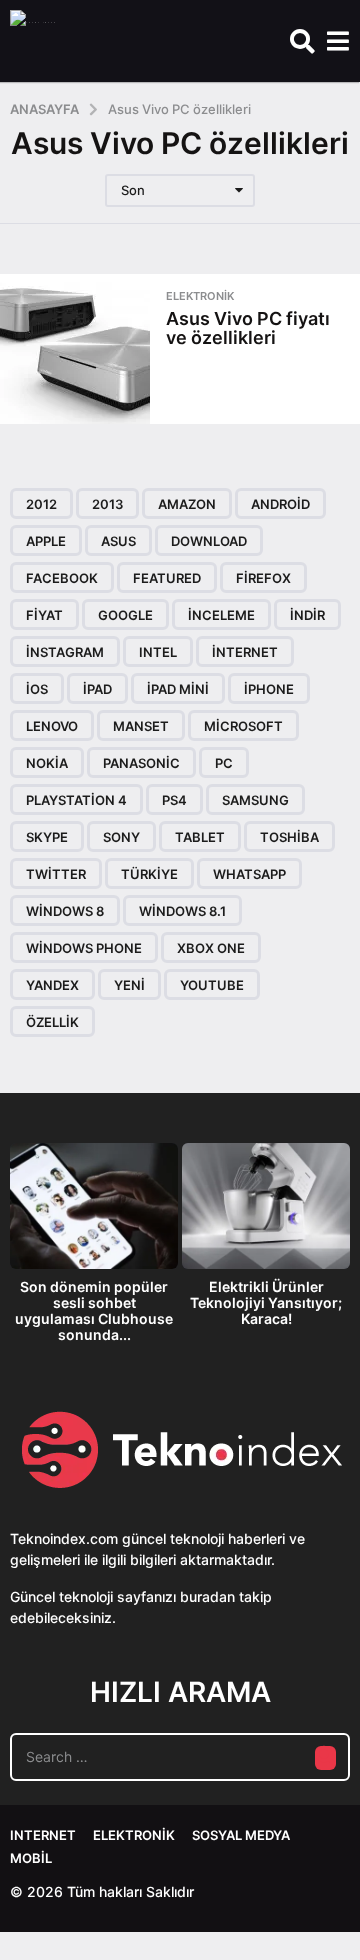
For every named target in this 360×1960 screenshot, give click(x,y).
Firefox (263, 578)
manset (141, 726)
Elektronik (200, 296)
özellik (52, 1022)
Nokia (47, 763)
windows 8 (65, 911)
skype (47, 837)
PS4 (174, 800)
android (280, 504)
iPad (97, 689)
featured (167, 578)
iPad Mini (178, 689)
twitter (56, 874)
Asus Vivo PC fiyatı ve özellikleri (248, 328)
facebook (62, 578)
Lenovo (52, 726)
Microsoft (243, 726)
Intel (158, 652)
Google (125, 615)
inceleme (221, 615)
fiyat (44, 615)
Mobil (31, 1858)
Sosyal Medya (241, 1835)
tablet (200, 837)
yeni (129, 985)
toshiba (289, 837)
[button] (302, 41)
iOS (37, 689)
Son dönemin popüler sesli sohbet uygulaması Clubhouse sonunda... (94, 1310)
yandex (52, 985)
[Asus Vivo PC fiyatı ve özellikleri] (75, 349)
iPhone (269, 689)
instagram (65, 652)
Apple (46, 541)
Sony (121, 837)
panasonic (141, 763)
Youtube (212, 985)
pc (224, 763)
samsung (255, 800)
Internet (43, 1835)
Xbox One (211, 948)
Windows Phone (84, 948)
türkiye (149, 874)
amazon (187, 504)
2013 (107, 504)
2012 (41, 504)
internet (245, 652)
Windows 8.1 (182, 911)
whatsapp (249, 874)
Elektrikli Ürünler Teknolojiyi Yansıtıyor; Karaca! (266, 1302)
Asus (118, 541)
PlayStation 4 (76, 800)
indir (307, 615)
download (209, 541)
